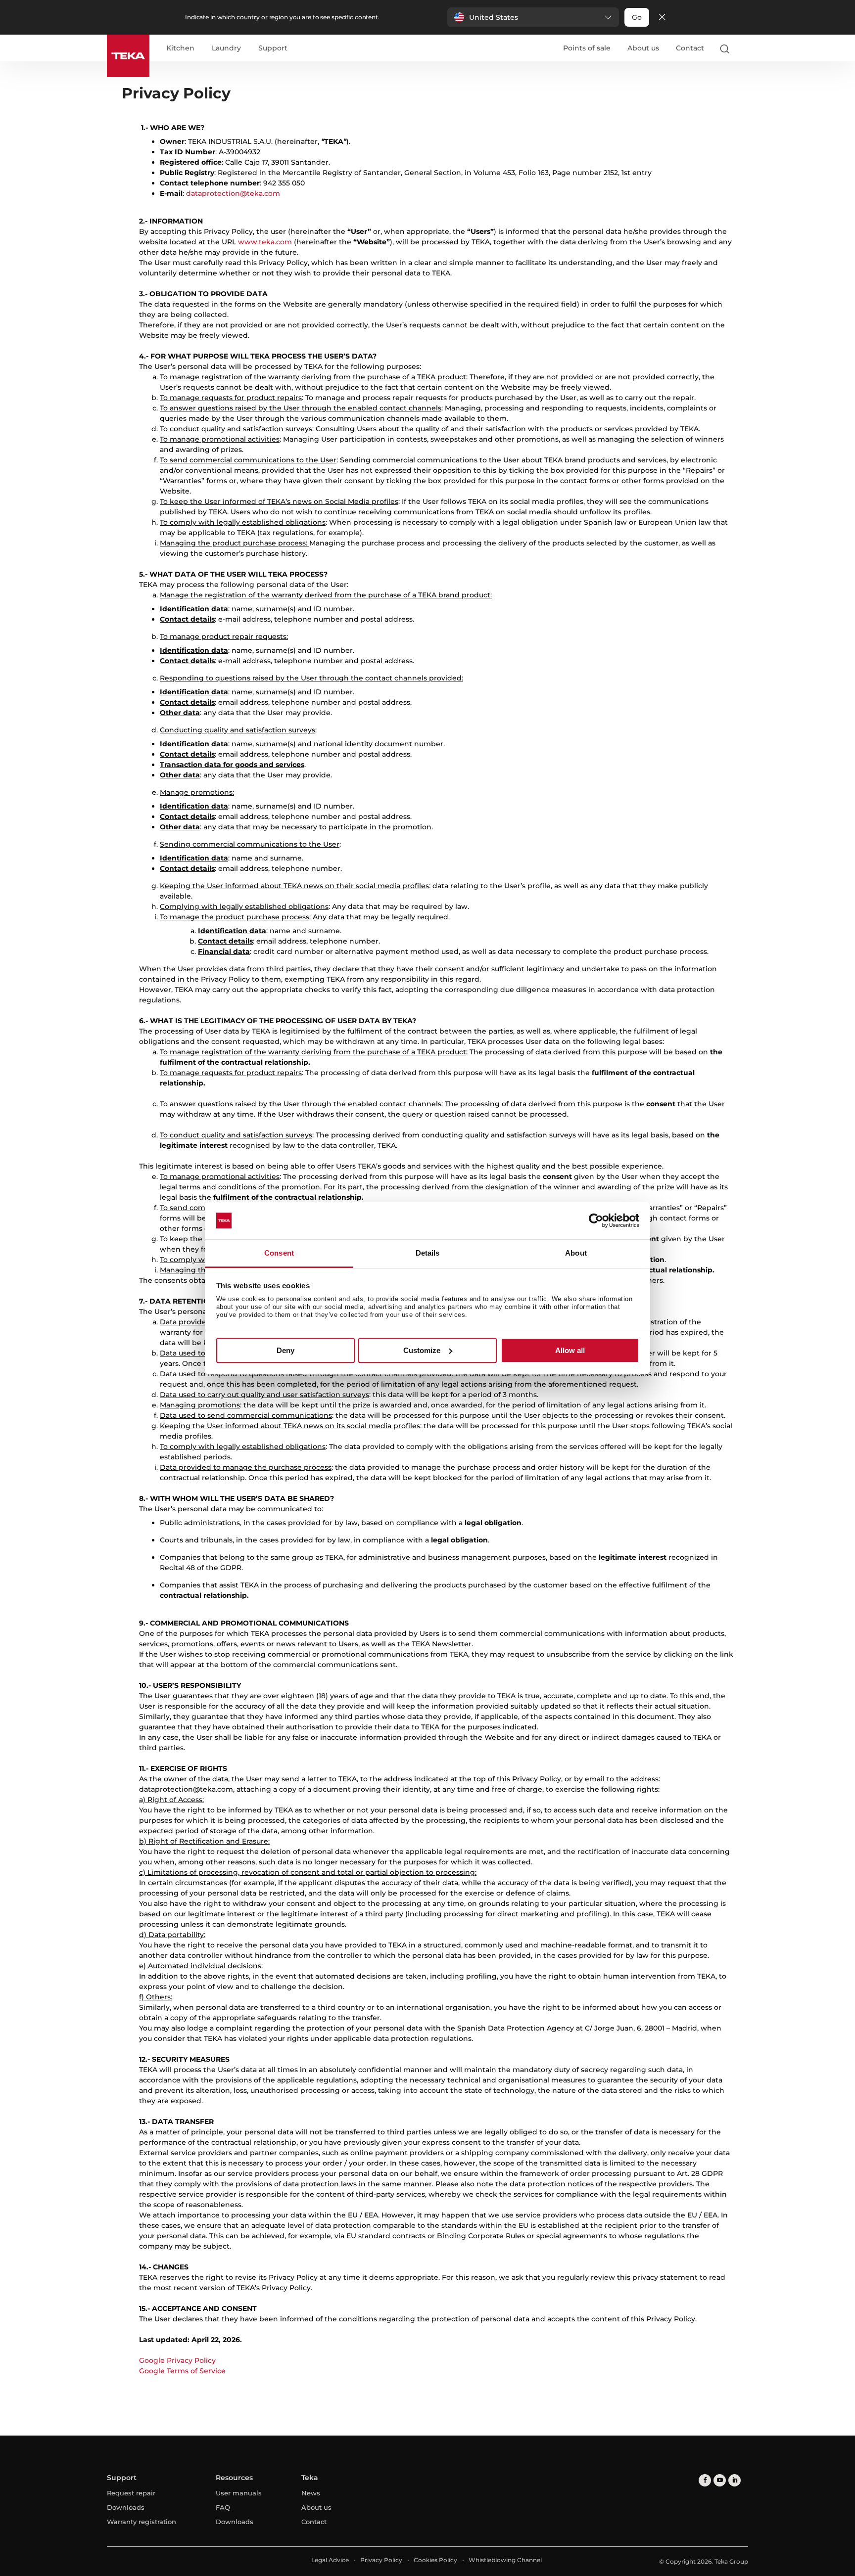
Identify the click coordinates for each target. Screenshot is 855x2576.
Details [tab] (428, 1253)
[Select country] (744, 48)
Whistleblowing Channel (505, 2560)
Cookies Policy (435, 2560)
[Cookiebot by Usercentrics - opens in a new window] (596, 1220)
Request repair (131, 2493)
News (311, 2493)
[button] (533, 17)
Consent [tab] (279, 1253)
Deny (285, 1350)
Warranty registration (142, 2522)
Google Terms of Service (182, 2371)
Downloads (126, 2507)
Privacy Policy (381, 2560)
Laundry (226, 48)
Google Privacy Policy (177, 2360)
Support (273, 48)
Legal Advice (330, 2560)
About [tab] (576, 1253)
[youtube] (720, 2480)
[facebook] (705, 2480)
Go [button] (637, 17)
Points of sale (587, 48)
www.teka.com (265, 242)
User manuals (239, 2493)
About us (643, 48)
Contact (690, 48)
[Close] (662, 18)
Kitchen (180, 48)
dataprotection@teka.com (233, 193)
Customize (422, 1350)
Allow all (570, 1350)
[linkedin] (735, 2480)
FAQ (223, 2507)
